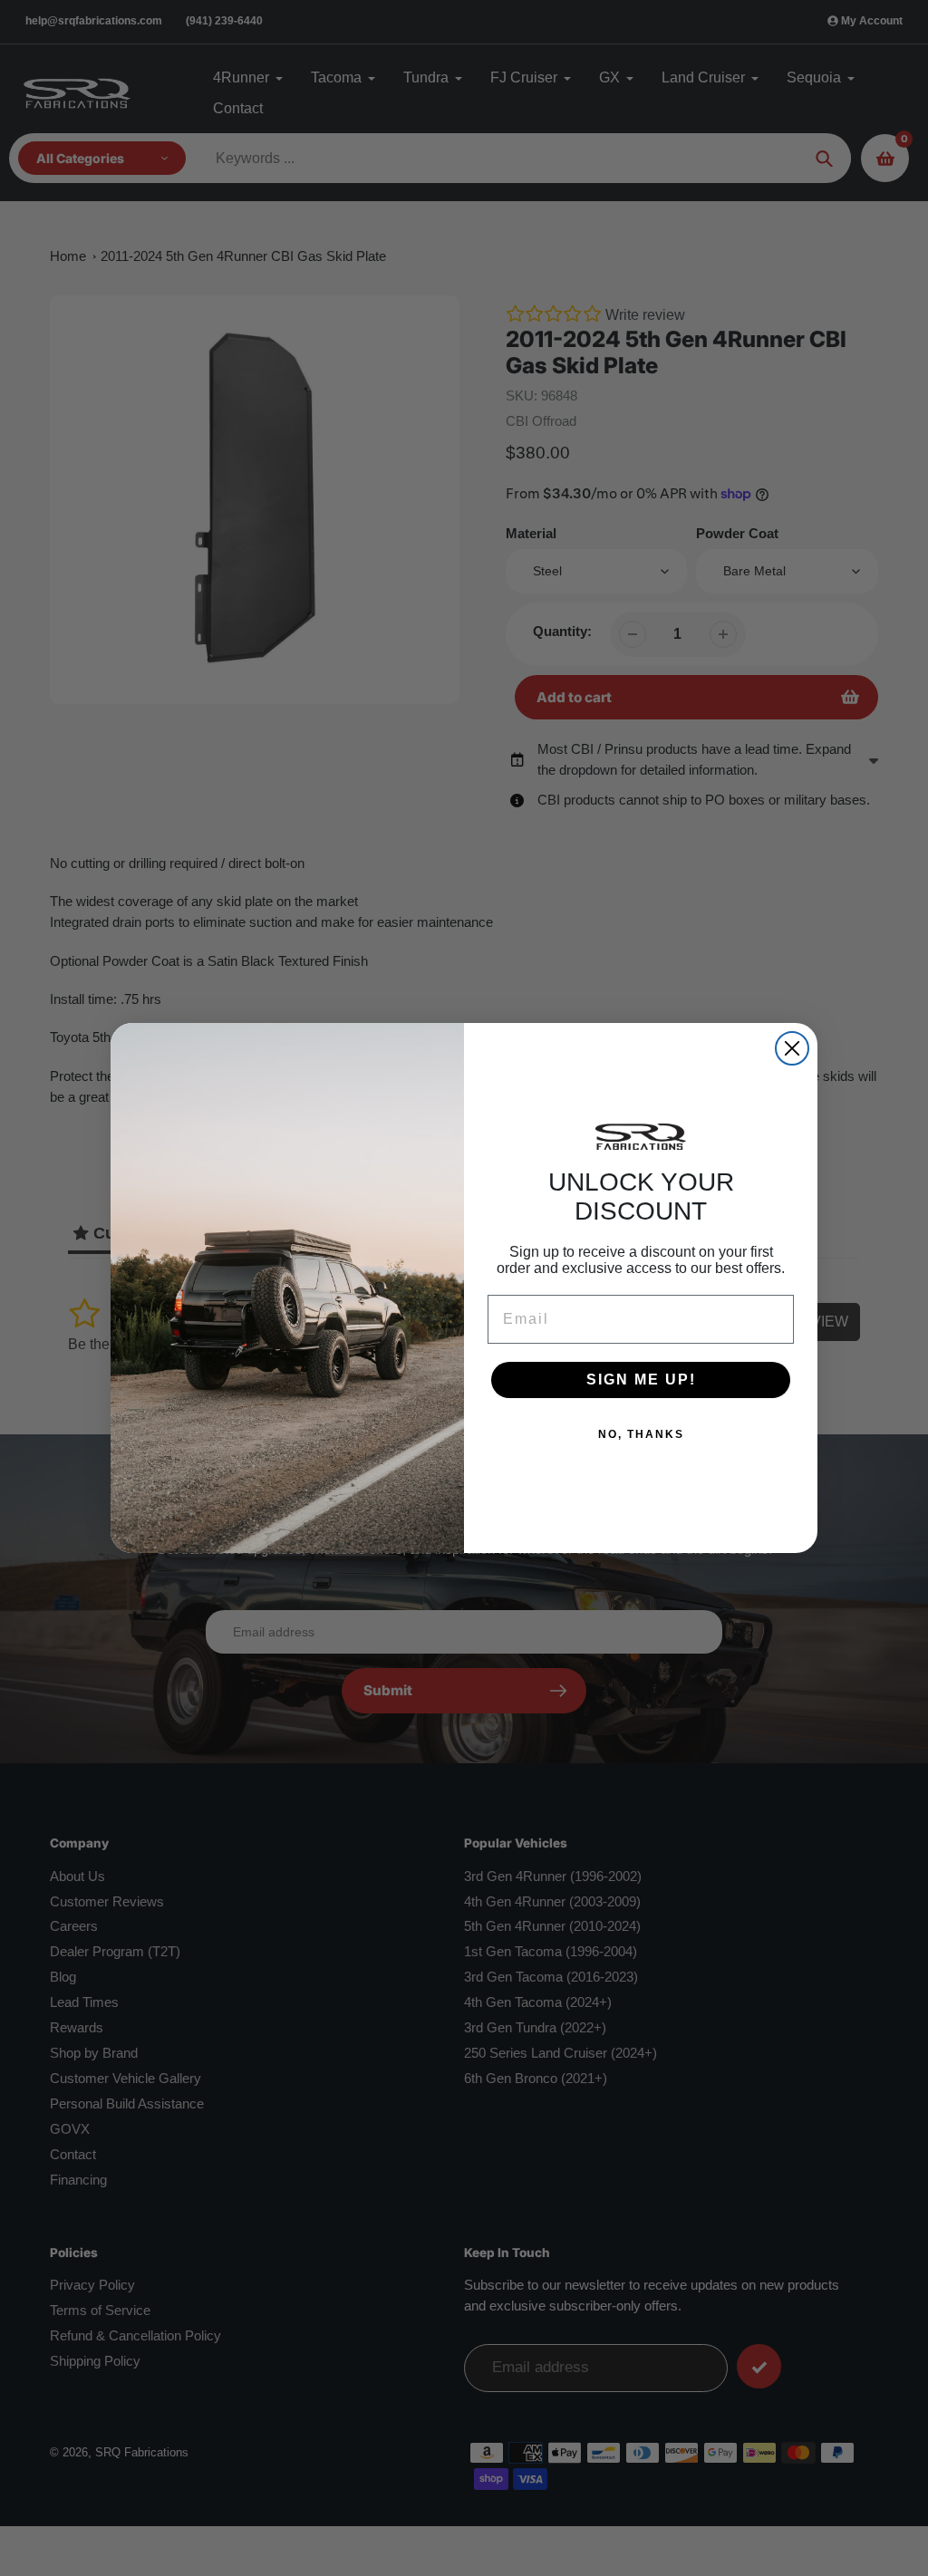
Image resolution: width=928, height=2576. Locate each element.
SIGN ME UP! (641, 1380)
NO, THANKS (641, 1434)
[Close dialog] (792, 1048)
